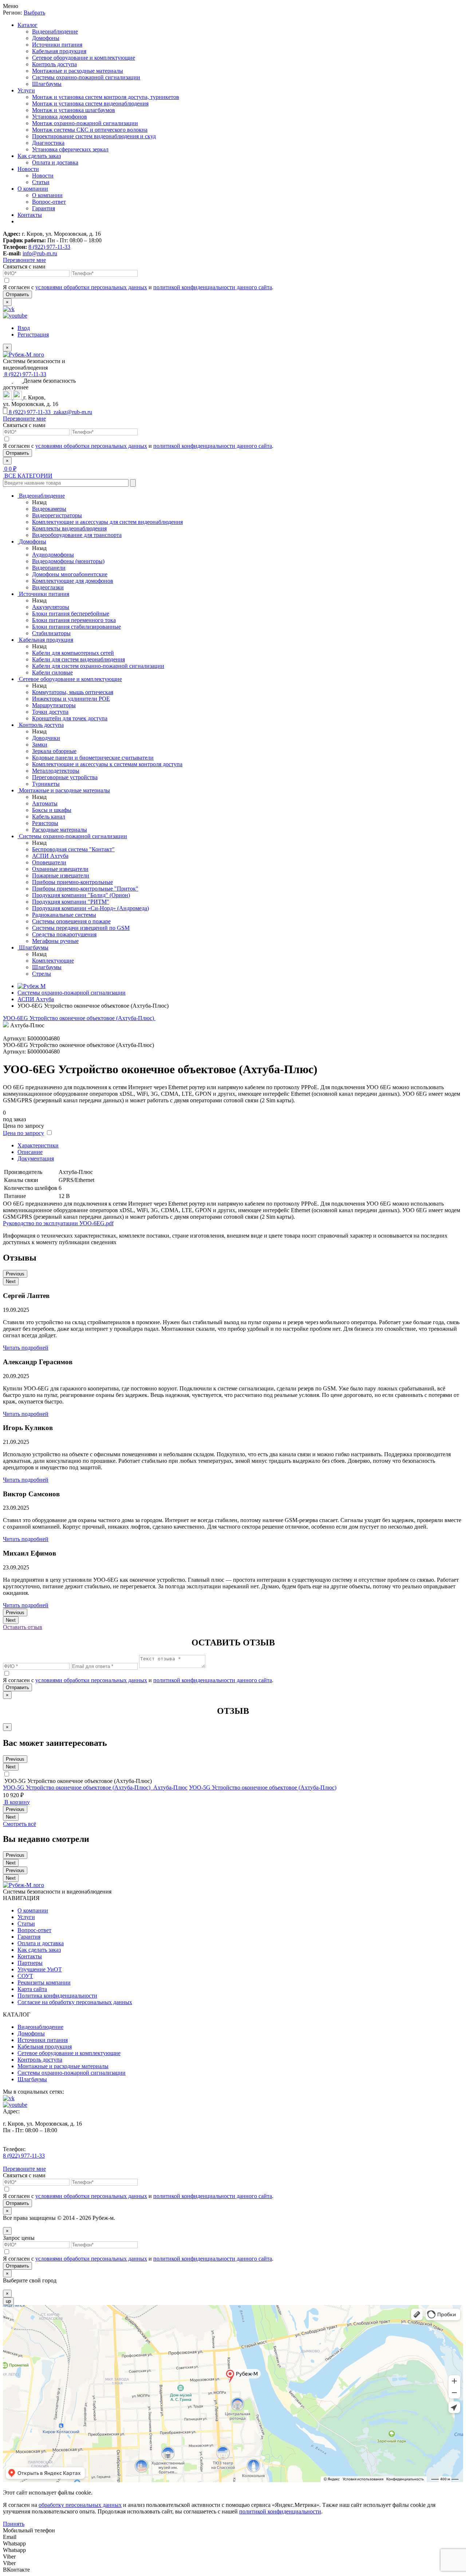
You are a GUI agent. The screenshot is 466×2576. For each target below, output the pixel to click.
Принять (14, 2524)
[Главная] (31, 986)
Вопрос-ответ (49, 202)
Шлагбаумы (47, 84)
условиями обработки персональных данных (91, 287)
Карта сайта (32, 1989)
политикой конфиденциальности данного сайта (213, 287)
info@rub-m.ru (40, 253)
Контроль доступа (54, 64)
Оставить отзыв (23, 1627)
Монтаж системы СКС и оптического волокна (90, 130)
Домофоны (46, 38)
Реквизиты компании (44, 1982)
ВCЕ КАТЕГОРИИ (28, 476)
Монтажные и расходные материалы (78, 71)
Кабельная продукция (59, 51)
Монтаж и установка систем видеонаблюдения (90, 103)
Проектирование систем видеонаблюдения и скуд (94, 136)
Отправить (17, 294)
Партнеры (30, 1963)
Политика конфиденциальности (57, 1996)
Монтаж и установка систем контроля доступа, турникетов (106, 97)
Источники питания (57, 45)
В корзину (16, 1802)
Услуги (26, 90)
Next (11, 1281)
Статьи (41, 182)
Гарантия (44, 208)
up (8, 2301)
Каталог (27, 25)
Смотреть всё (19, 1824)
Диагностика (48, 143)
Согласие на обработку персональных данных (75, 2002)
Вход (24, 328)
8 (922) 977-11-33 (49, 247)
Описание (30, 1152)
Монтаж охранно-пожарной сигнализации (85, 123)
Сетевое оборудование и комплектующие (84, 58)
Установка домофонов (60, 117)
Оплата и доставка (55, 162)
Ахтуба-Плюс (170, 1787)
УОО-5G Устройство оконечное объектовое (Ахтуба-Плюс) (263, 1787)
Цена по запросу (23, 1133)
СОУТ (25, 1976)
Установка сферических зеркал (70, 149)
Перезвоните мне (24, 260)
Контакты (30, 215)
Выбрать (34, 13)
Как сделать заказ (39, 156)
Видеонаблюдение (55, 31)
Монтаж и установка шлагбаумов (74, 110)
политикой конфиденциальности (280, 2511)
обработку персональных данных (80, 2505)
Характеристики (38, 1145)
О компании (33, 189)
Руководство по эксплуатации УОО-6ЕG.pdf (58, 1223)
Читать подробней (26, 1348)
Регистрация (33, 335)
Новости (28, 169)
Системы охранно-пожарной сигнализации (86, 77)
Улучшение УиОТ (40, 1969)
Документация (36, 1158)
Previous (15, 1274)
